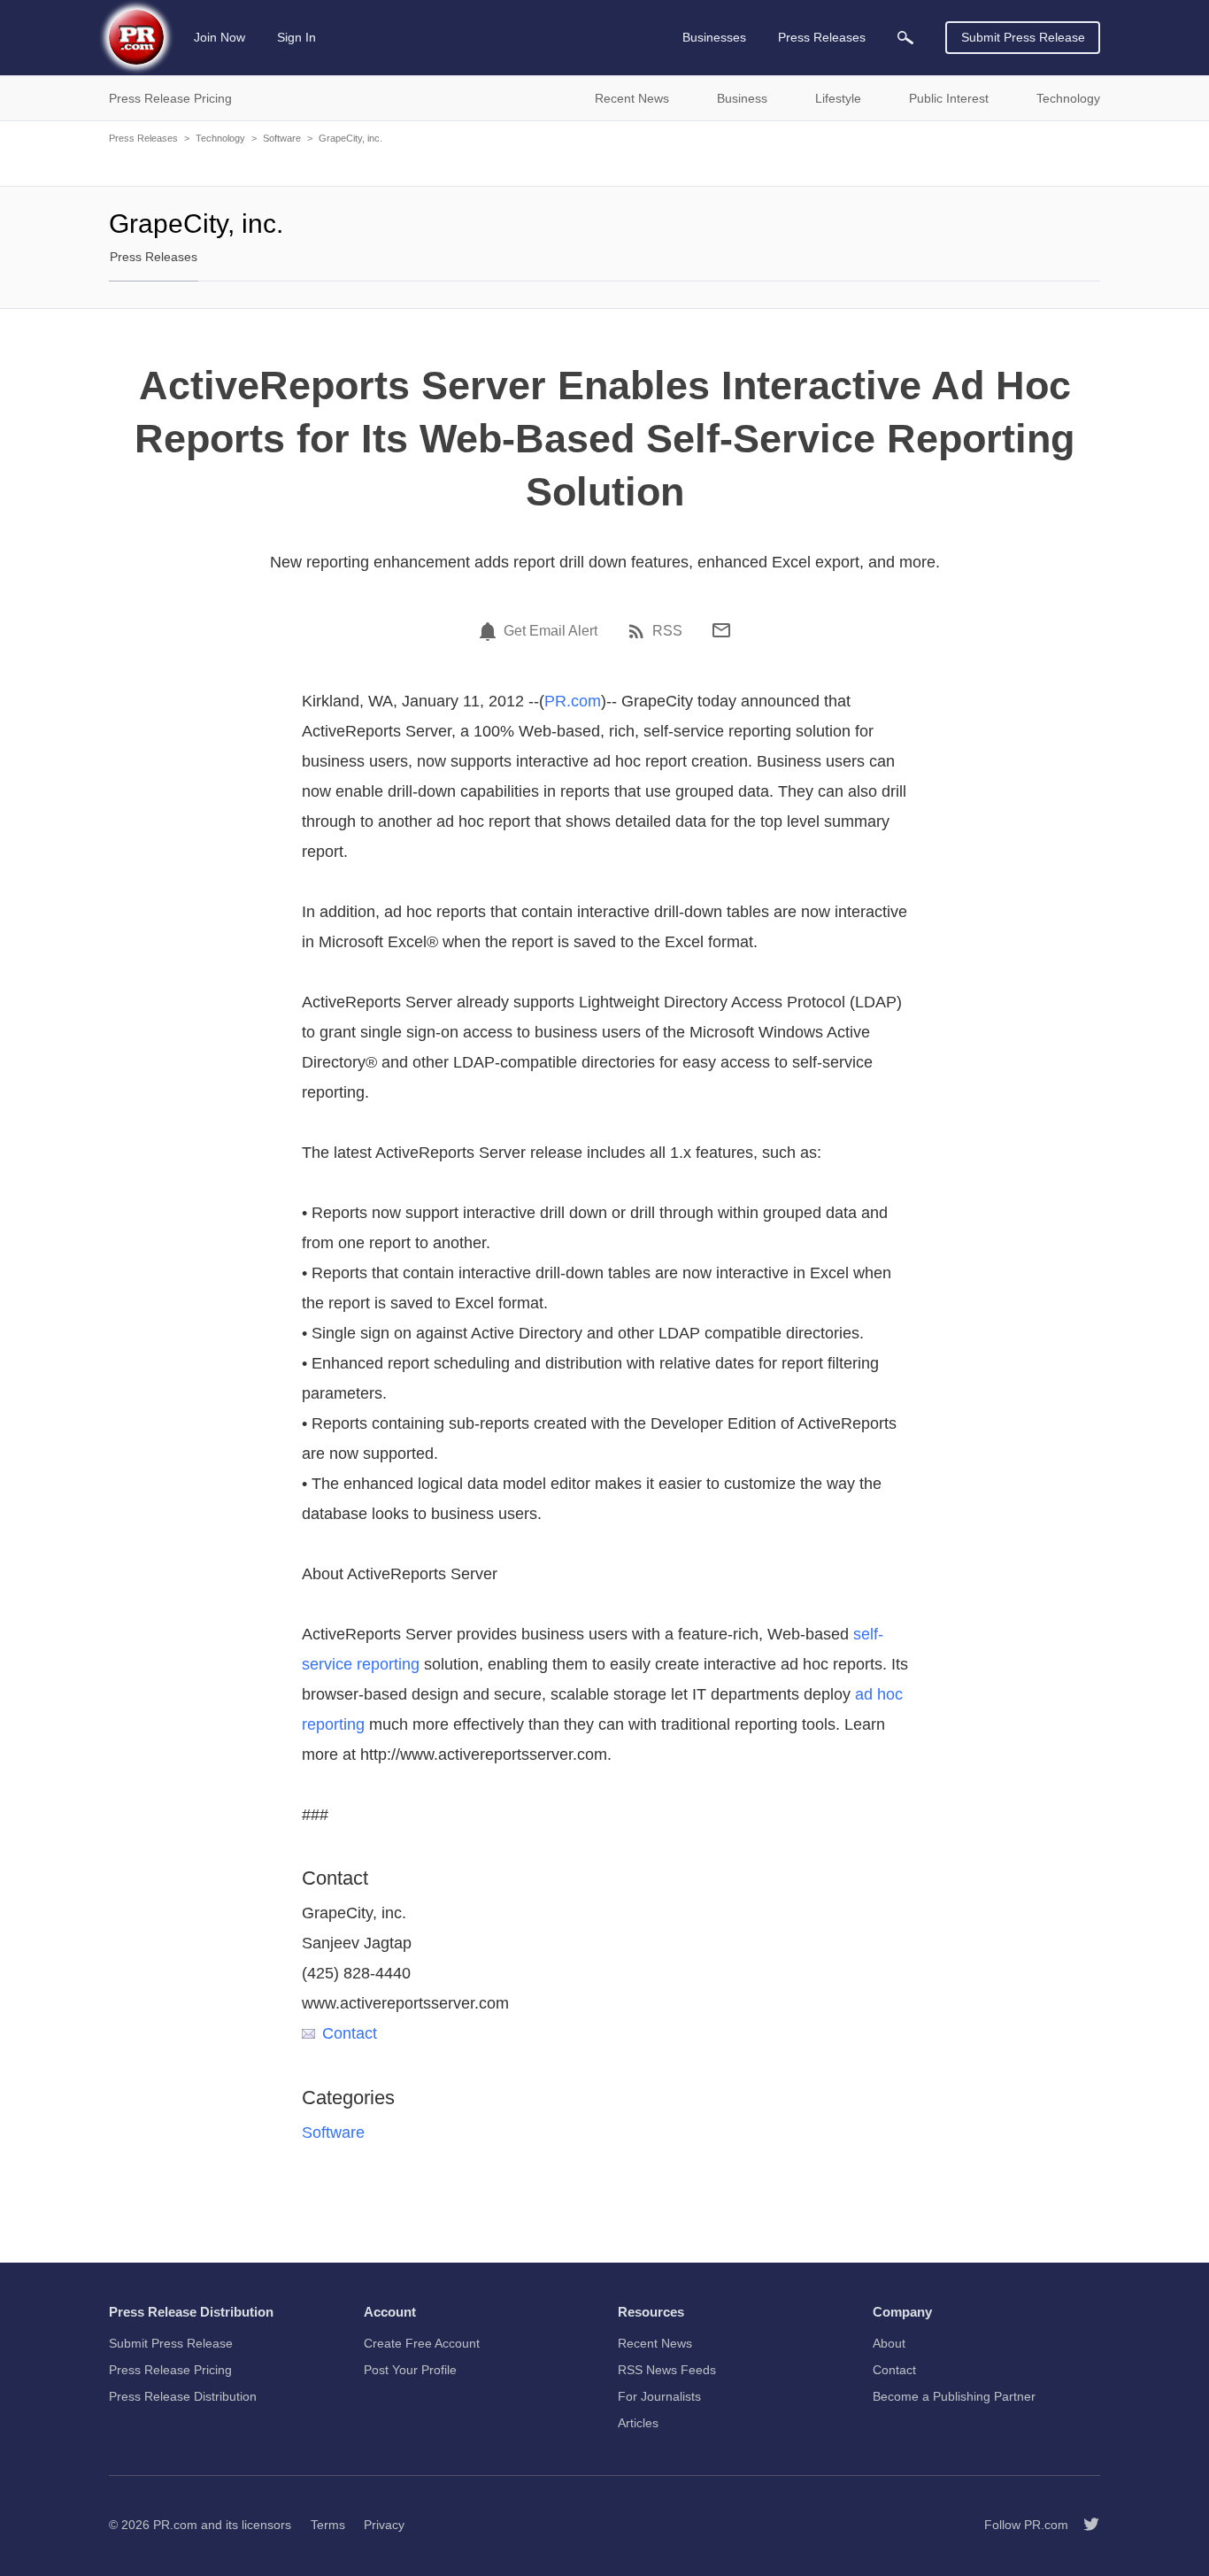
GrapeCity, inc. (350, 138)
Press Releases (143, 138)
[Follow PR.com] (1084, 2525)
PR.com (573, 701)
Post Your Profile (410, 2370)
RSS (667, 631)
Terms (328, 2525)
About (889, 2343)
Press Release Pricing (170, 2370)
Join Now (219, 37)
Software (282, 138)
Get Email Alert (551, 631)
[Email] (721, 630)
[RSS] (639, 631)
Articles (638, 2423)
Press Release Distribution (183, 2396)
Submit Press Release (1023, 37)
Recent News (655, 2343)
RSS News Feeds (667, 2370)
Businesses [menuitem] (714, 37)
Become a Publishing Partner (954, 2396)
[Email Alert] (490, 631)
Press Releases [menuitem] (822, 37)
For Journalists (659, 2396)
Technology (220, 138)
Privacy (384, 2525)
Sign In (296, 37)
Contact (350, 2033)
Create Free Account (422, 2343)
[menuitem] (905, 38)
